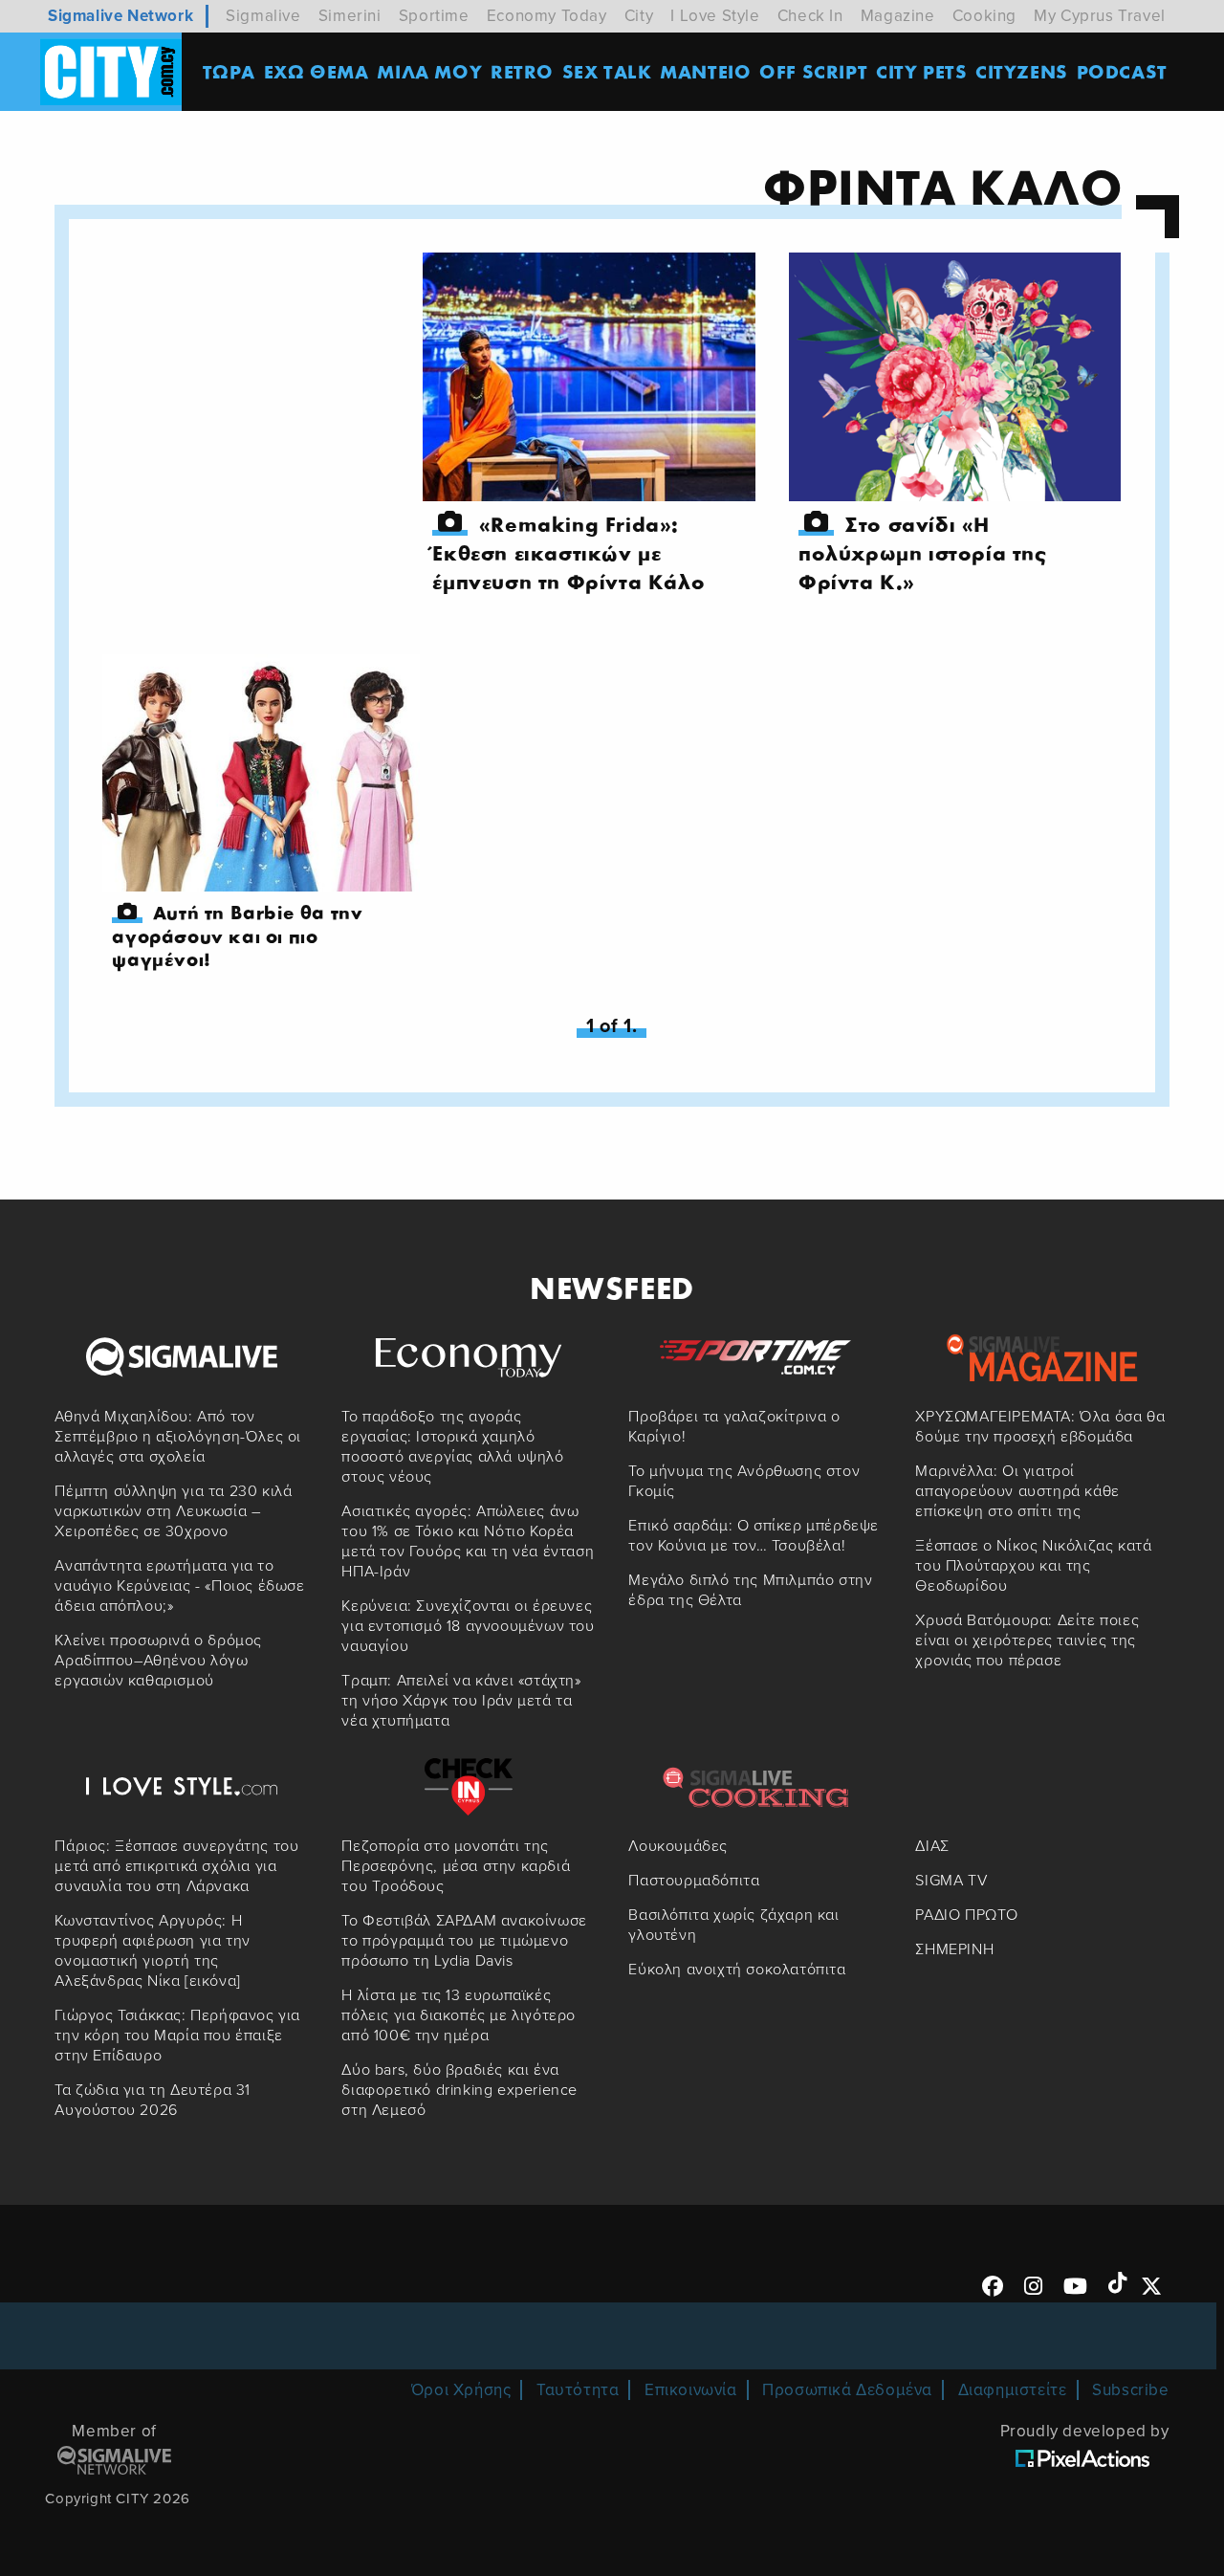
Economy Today (547, 16)
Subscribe (1130, 2390)
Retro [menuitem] (522, 71)
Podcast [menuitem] (1122, 71)
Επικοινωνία (691, 2390)
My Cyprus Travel (1100, 16)
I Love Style (715, 16)
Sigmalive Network (120, 16)
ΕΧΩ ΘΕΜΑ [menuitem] (317, 71)
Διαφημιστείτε (1013, 2390)
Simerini (350, 16)
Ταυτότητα (578, 2390)
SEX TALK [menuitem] (607, 71)
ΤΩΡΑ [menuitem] (229, 71)
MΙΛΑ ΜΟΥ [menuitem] (429, 71)
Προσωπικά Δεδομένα (847, 2390)
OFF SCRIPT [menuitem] (813, 71)
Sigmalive (263, 16)
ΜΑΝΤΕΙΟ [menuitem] (705, 71)
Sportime (434, 16)
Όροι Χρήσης (461, 2390)
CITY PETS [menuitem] (921, 71)
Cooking (984, 16)
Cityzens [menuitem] (1022, 71)
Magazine (898, 16)
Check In (810, 16)
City (639, 16)
